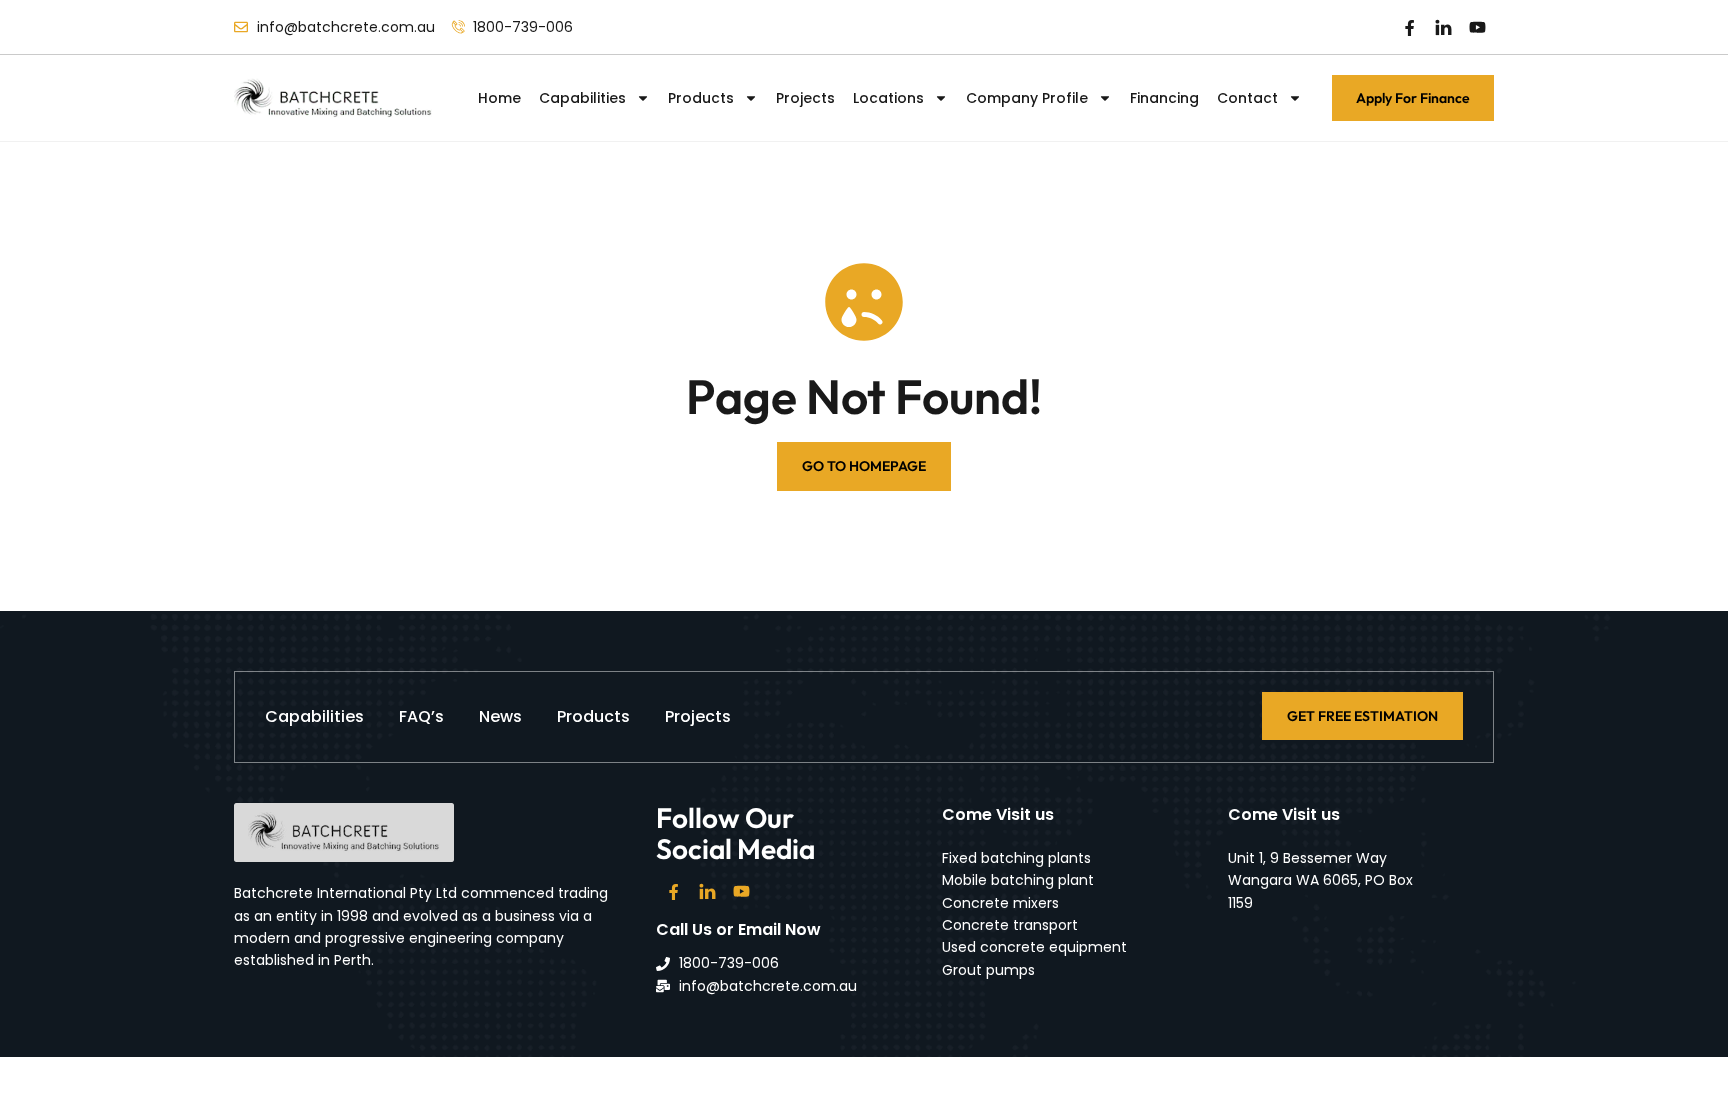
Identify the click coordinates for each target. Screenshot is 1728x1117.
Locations (888, 98)
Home (499, 98)
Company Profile (1027, 98)
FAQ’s (421, 716)
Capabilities (582, 98)
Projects (805, 98)
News (500, 716)
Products (701, 98)
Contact (1247, 98)
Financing (1164, 98)
